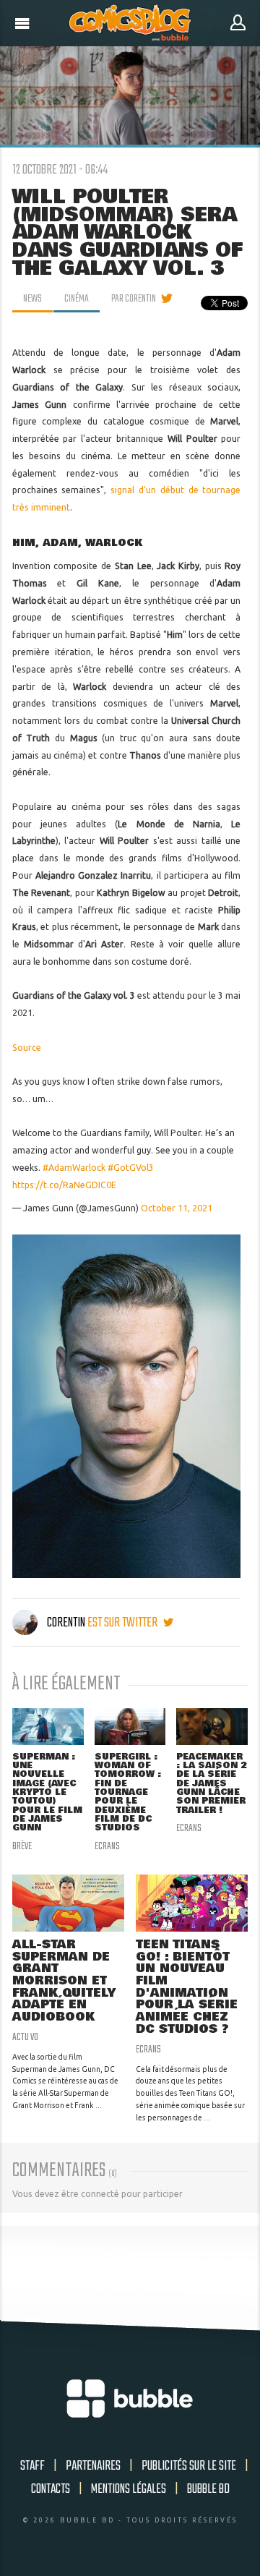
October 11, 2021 (177, 1208)
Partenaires (93, 2466)
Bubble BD (208, 2489)
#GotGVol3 (131, 1168)
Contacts (51, 2489)
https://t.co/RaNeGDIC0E (64, 1185)
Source (27, 1048)
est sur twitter (123, 1623)
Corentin (66, 1623)
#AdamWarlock (74, 1168)
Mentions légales (129, 2489)
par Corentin (134, 299)
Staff (32, 2466)
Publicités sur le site (189, 2466)
